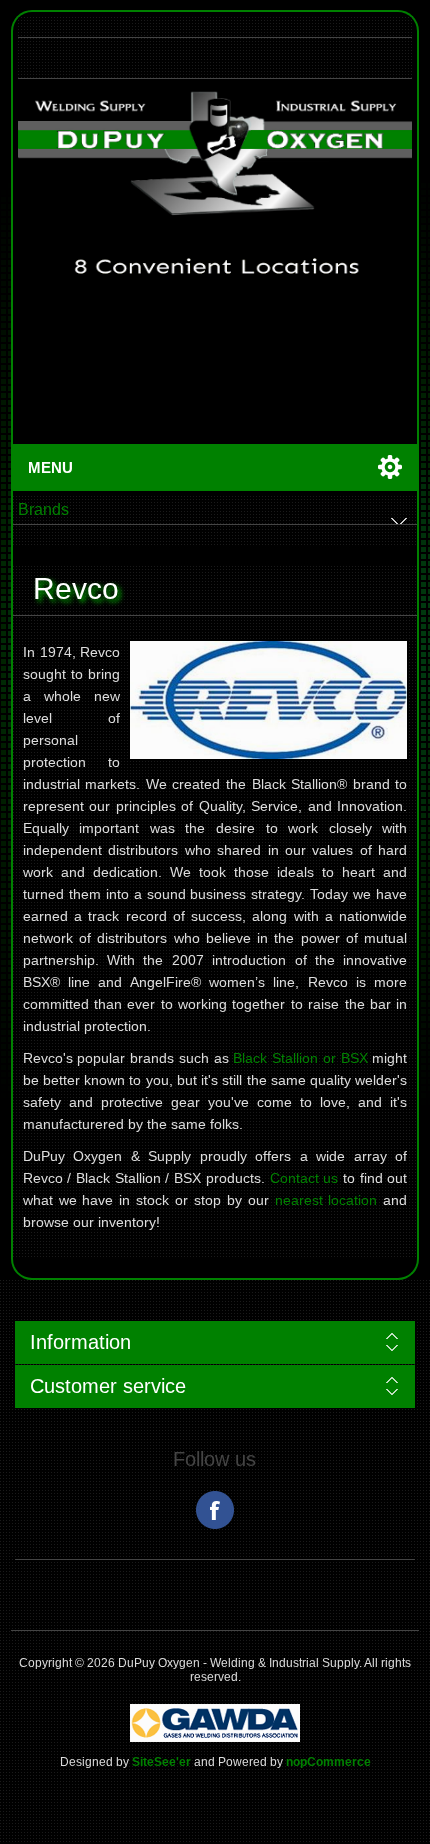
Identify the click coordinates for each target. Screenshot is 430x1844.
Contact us (304, 1178)
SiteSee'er (161, 1762)
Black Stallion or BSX (300, 1058)
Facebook (215, 1510)
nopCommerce (328, 1762)
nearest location (326, 1200)
